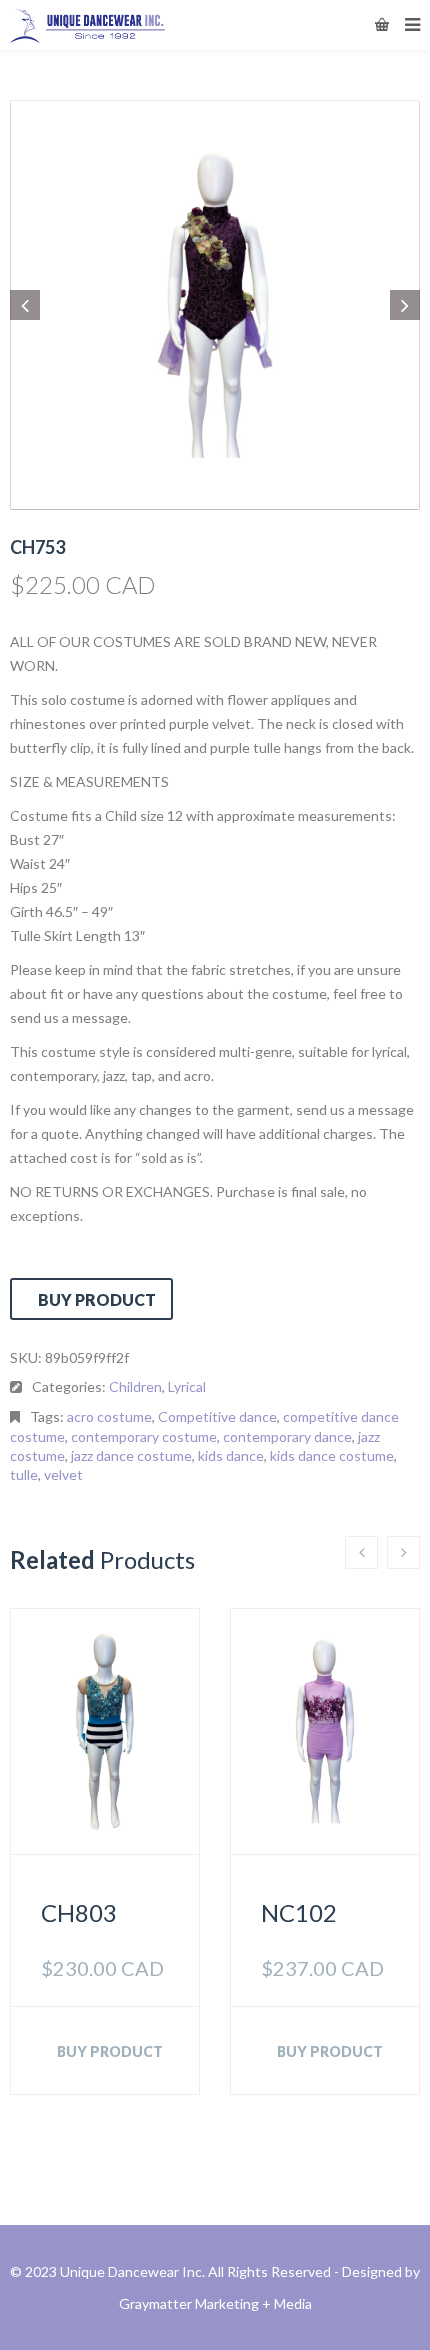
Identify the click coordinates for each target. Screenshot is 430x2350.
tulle (24, 1474)
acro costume (109, 1416)
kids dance (231, 1455)
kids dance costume (332, 1455)
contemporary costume (144, 1436)
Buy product (97, 1299)
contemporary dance (287, 1436)
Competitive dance (217, 1416)
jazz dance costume (131, 1455)
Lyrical (187, 1386)
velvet (63, 1474)
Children (135, 1386)
